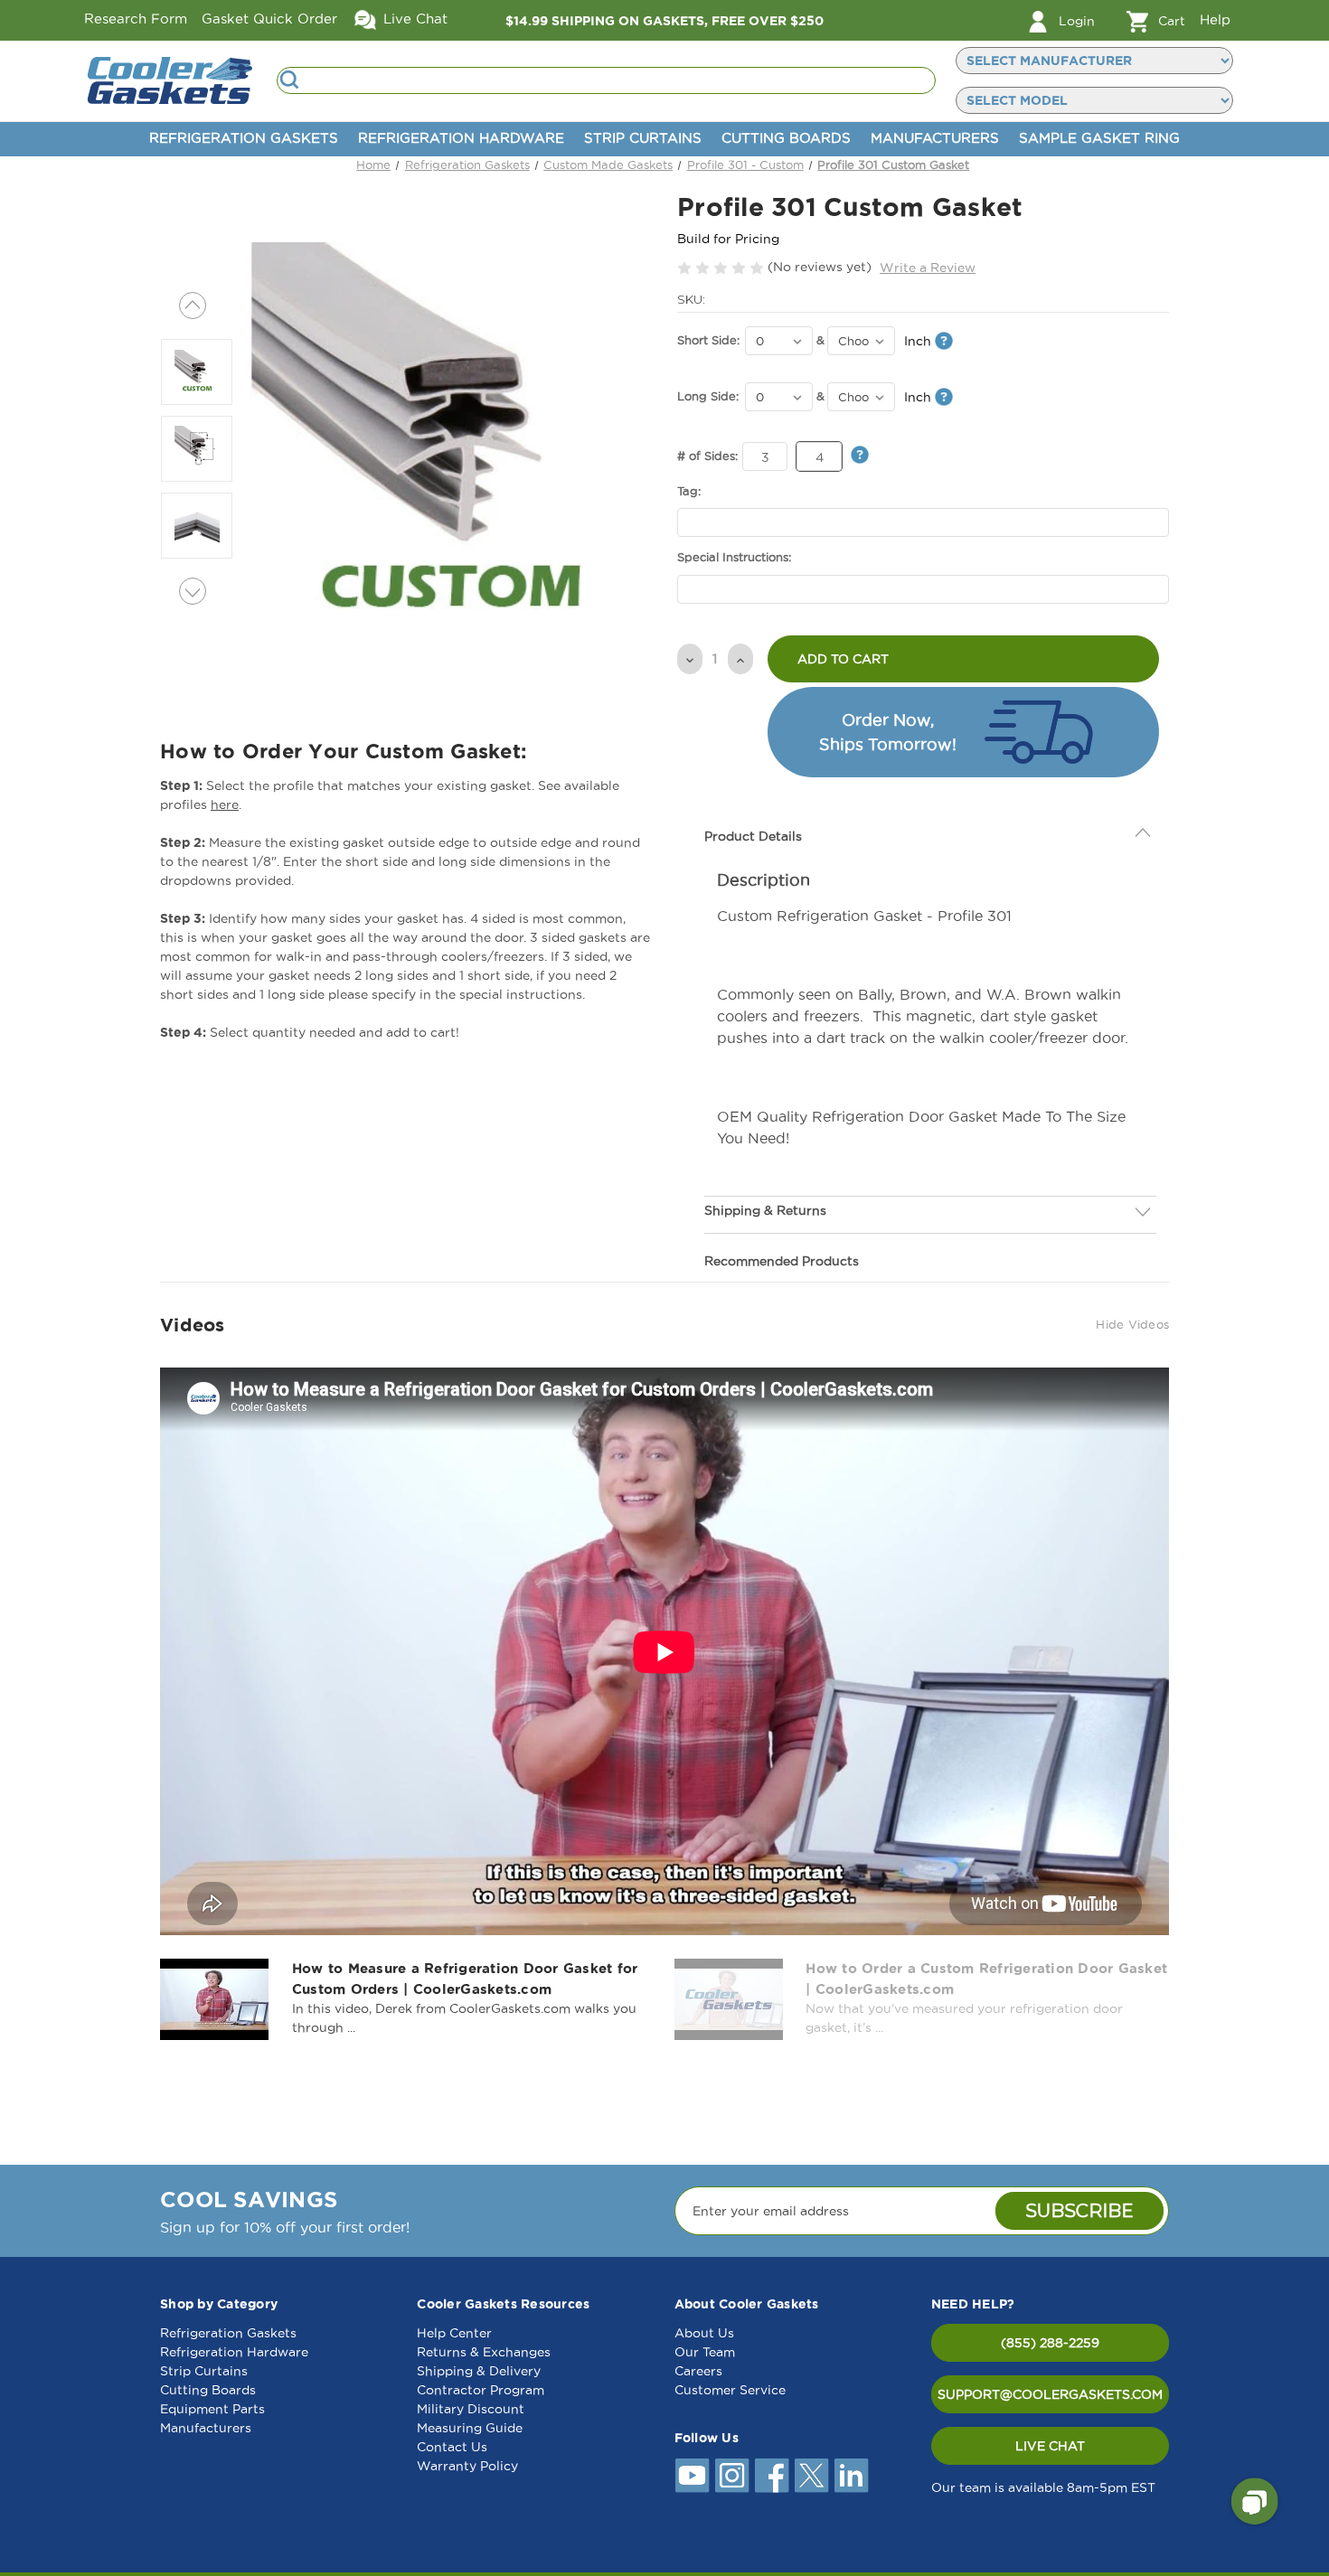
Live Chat (413, 19)
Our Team (705, 2352)
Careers (698, 2371)
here (225, 804)
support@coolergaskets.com (1050, 2394)
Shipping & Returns (765, 1169)
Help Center (454, 2333)
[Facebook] (772, 2476)
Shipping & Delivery (479, 2371)
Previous (193, 306)
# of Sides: (707, 456)
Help (1215, 19)
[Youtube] (693, 2476)
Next (193, 591)
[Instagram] (732, 2476)
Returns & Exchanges (484, 2352)
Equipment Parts (212, 2409)
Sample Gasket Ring (1099, 138)
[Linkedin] (852, 2476)
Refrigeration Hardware (461, 138)
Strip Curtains (643, 138)
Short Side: (708, 340)
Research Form (136, 19)
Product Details (753, 794)
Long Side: (708, 396)
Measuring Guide (470, 2428)
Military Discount (471, 2409)
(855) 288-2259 (1050, 2343)
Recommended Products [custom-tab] (782, 1219)
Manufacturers (935, 138)
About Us (704, 2333)
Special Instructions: (734, 557)
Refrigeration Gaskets (244, 138)
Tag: (689, 491)
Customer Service (730, 2390)
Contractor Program (481, 2390)
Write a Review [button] (928, 268)
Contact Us (452, 2447)
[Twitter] (812, 2476)
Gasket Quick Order (269, 19)
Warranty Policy (467, 2466)
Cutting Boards (786, 138)
